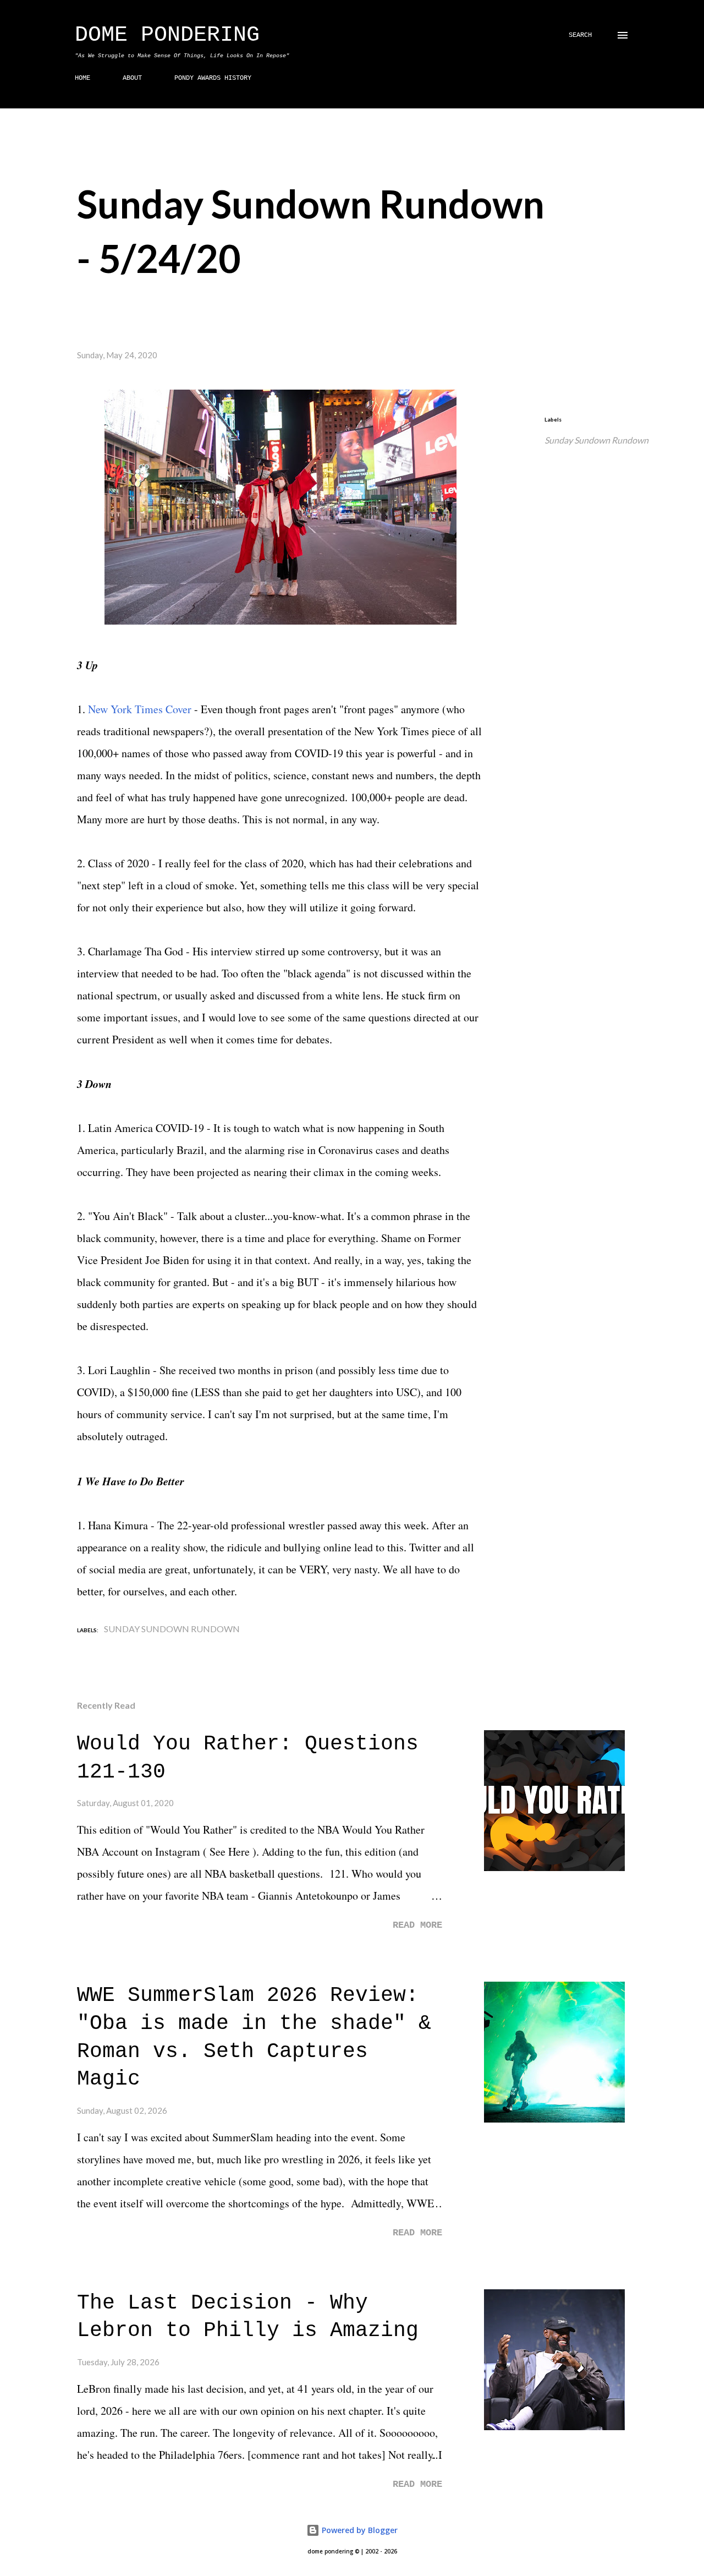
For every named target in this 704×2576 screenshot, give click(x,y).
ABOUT (132, 78)
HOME (82, 78)
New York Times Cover (140, 709)
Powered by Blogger (359, 2530)
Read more (417, 1925)
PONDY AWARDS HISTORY (213, 78)
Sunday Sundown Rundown (596, 440)
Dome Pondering (167, 35)
